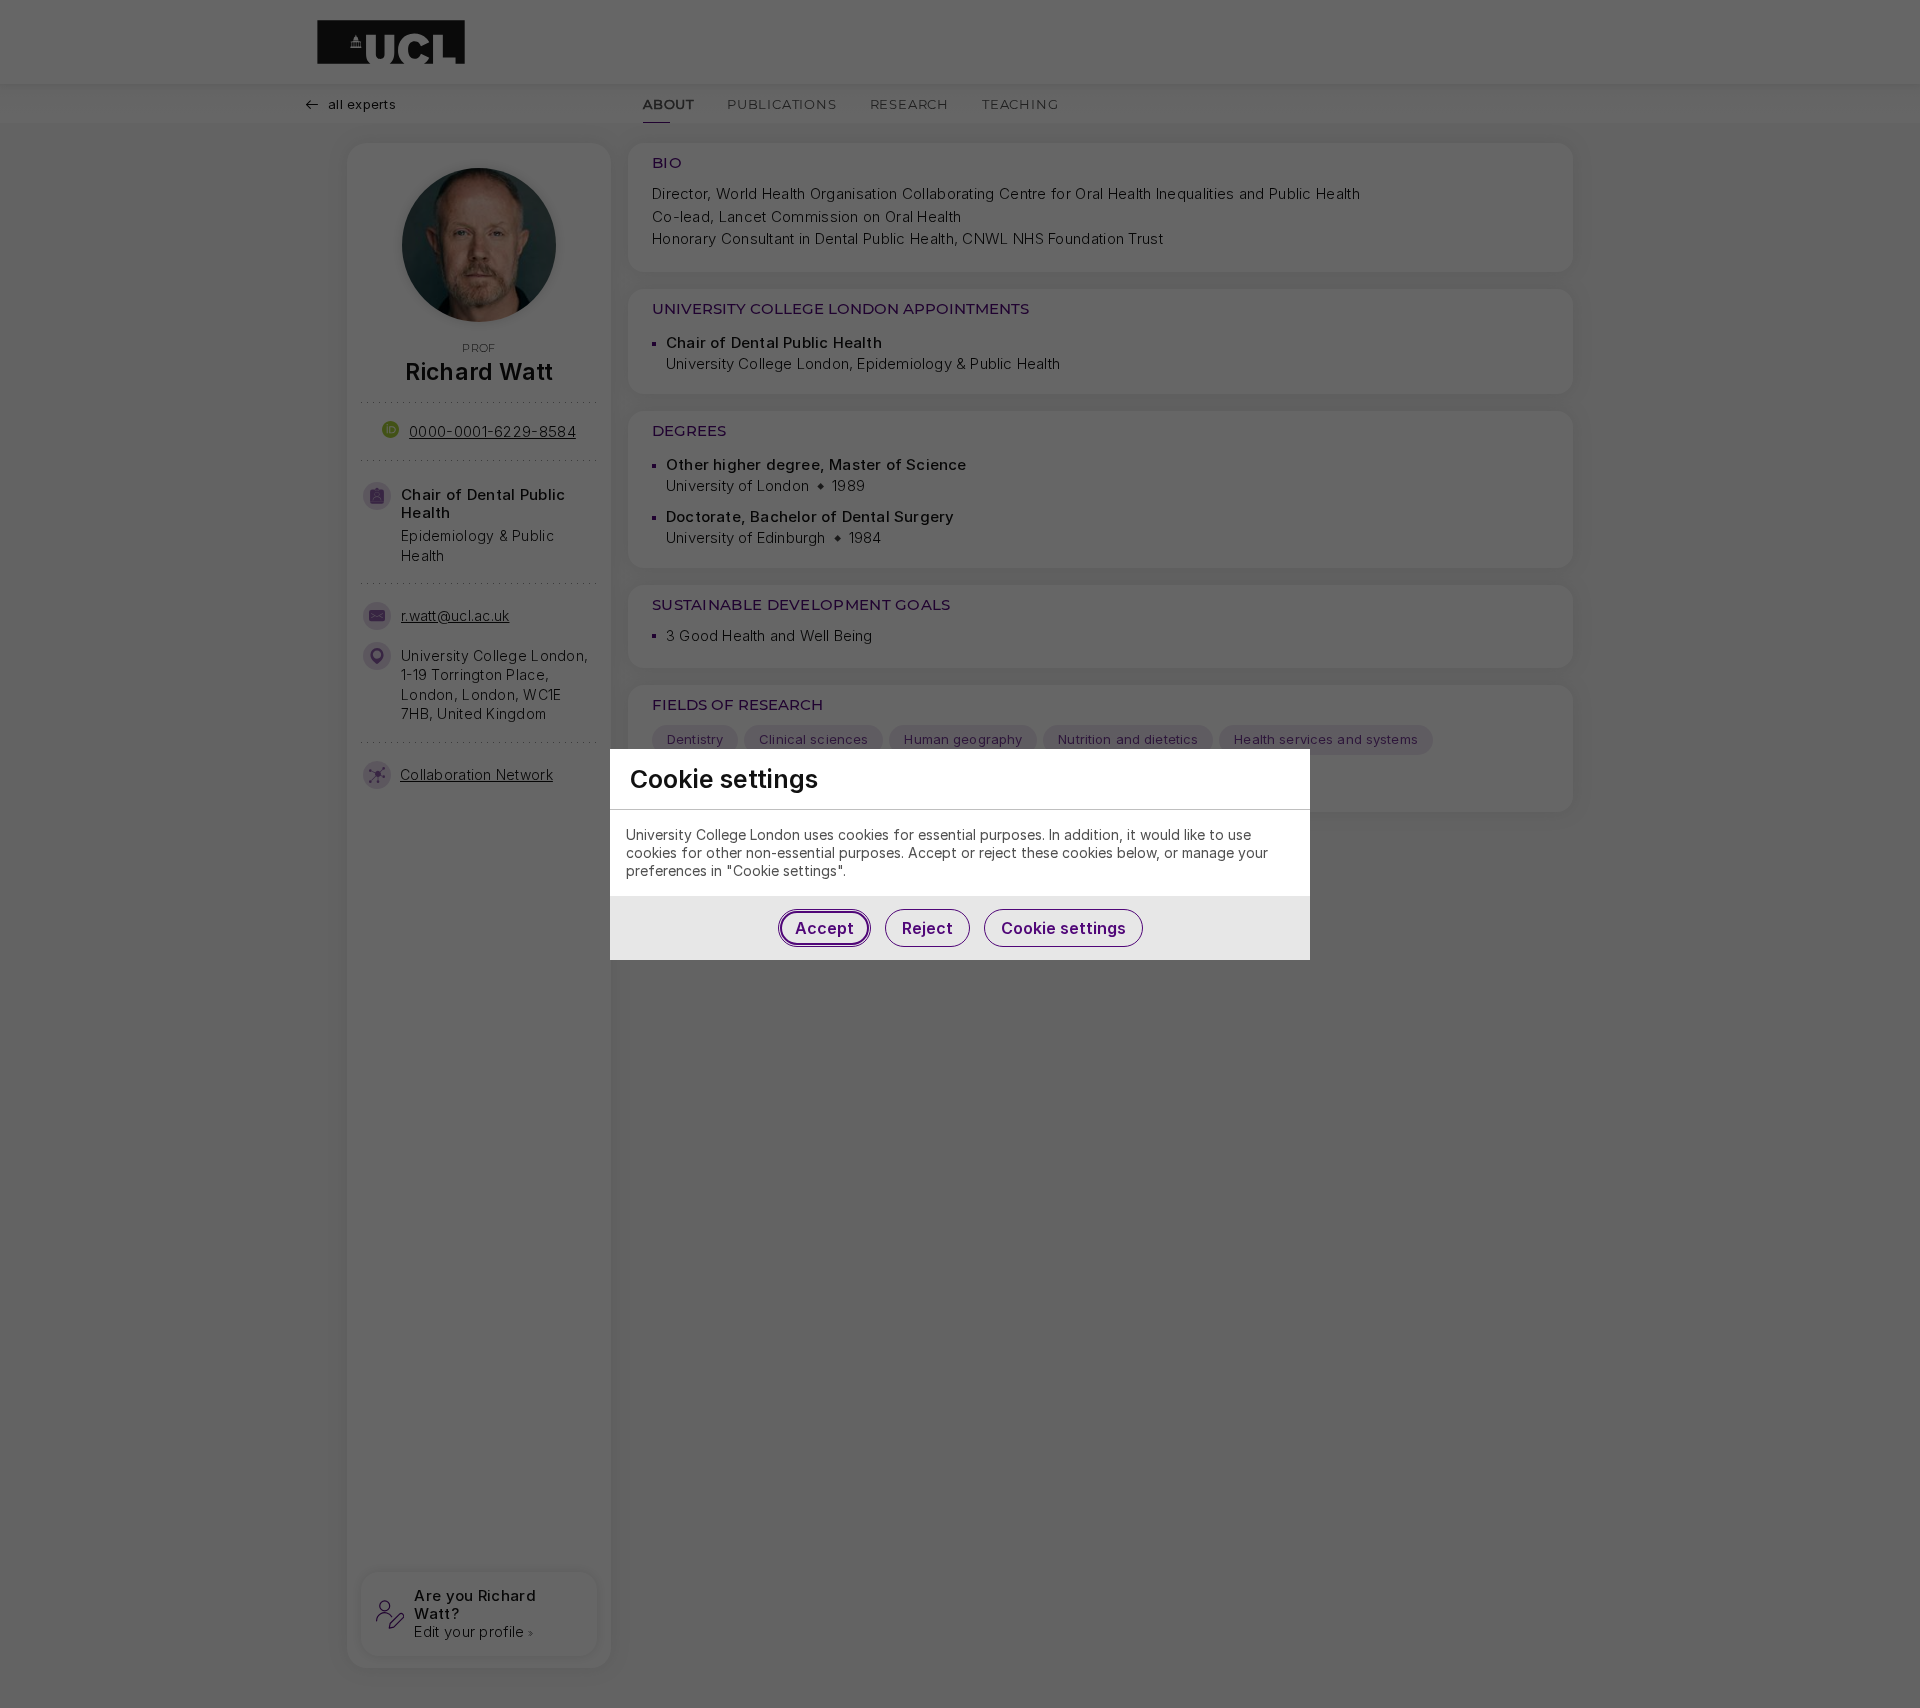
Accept (824, 928)
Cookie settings (1063, 928)
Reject (927, 928)
